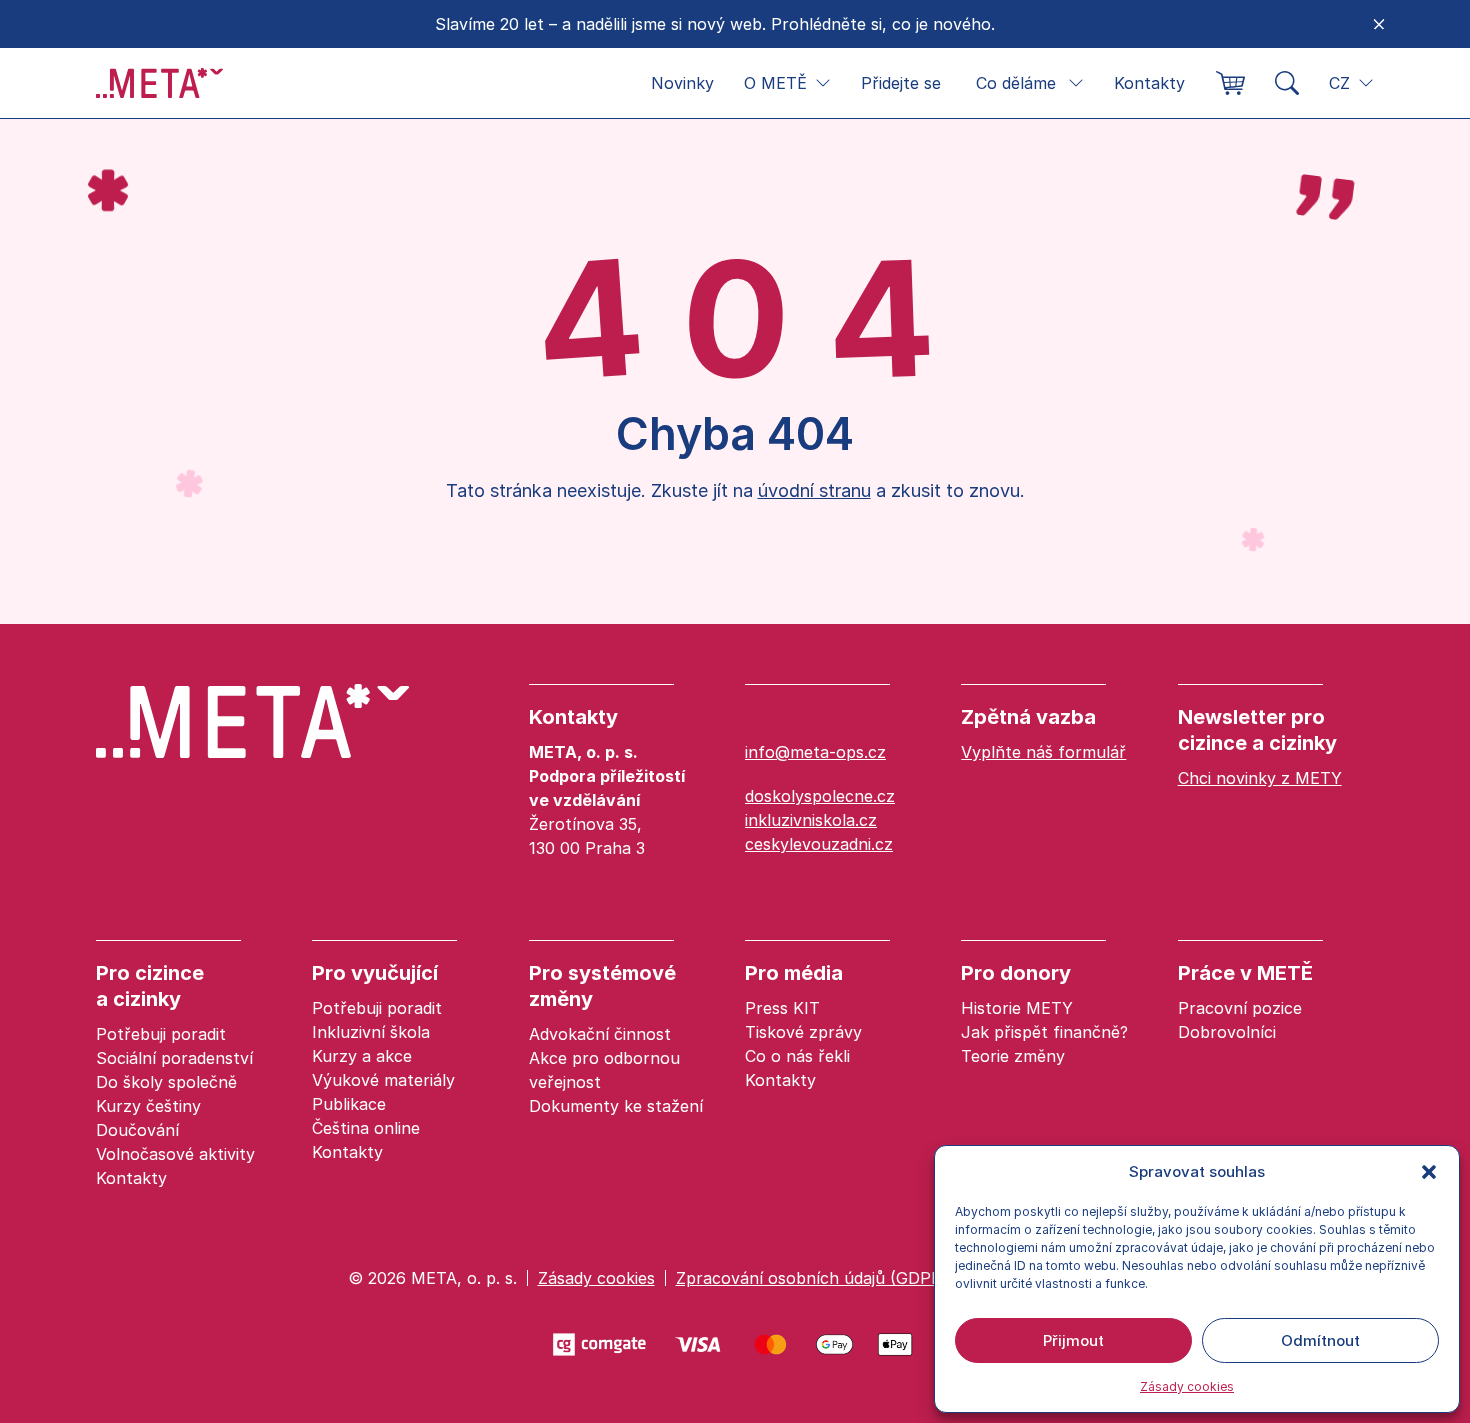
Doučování (137, 1130)
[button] (1429, 1172)
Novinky (682, 83)
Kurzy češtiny (148, 1106)
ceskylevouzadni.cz (819, 844)
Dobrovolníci (1227, 1032)
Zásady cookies (1187, 1386)
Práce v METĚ (1245, 973)
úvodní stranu (814, 490)
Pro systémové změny (602, 986)
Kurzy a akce (362, 1056)
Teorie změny (1013, 1056)
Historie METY (1017, 1008)
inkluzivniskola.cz (811, 820)
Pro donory (1016, 973)
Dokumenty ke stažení (616, 1106)
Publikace (349, 1104)
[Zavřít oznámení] (1379, 24)
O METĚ (775, 83)
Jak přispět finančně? (1044, 1032)
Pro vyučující (375, 973)
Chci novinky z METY (1260, 778)
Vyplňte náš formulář (1043, 752)
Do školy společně (166, 1082)
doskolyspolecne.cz (820, 796)
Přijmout (1073, 1340)
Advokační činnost (600, 1034)
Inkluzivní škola (371, 1032)
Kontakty (1149, 83)
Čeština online (366, 1128)
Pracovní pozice (1240, 1008)
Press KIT (782, 1008)
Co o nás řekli (797, 1056)
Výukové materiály (383, 1080)
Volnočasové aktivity (175, 1154)
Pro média (794, 973)
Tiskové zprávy (803, 1032)
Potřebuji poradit (161, 1034)
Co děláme (1016, 83)
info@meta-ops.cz (815, 752)
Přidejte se (901, 83)
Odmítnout (1320, 1340)
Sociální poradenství (174, 1058)
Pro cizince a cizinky (150, 986)
